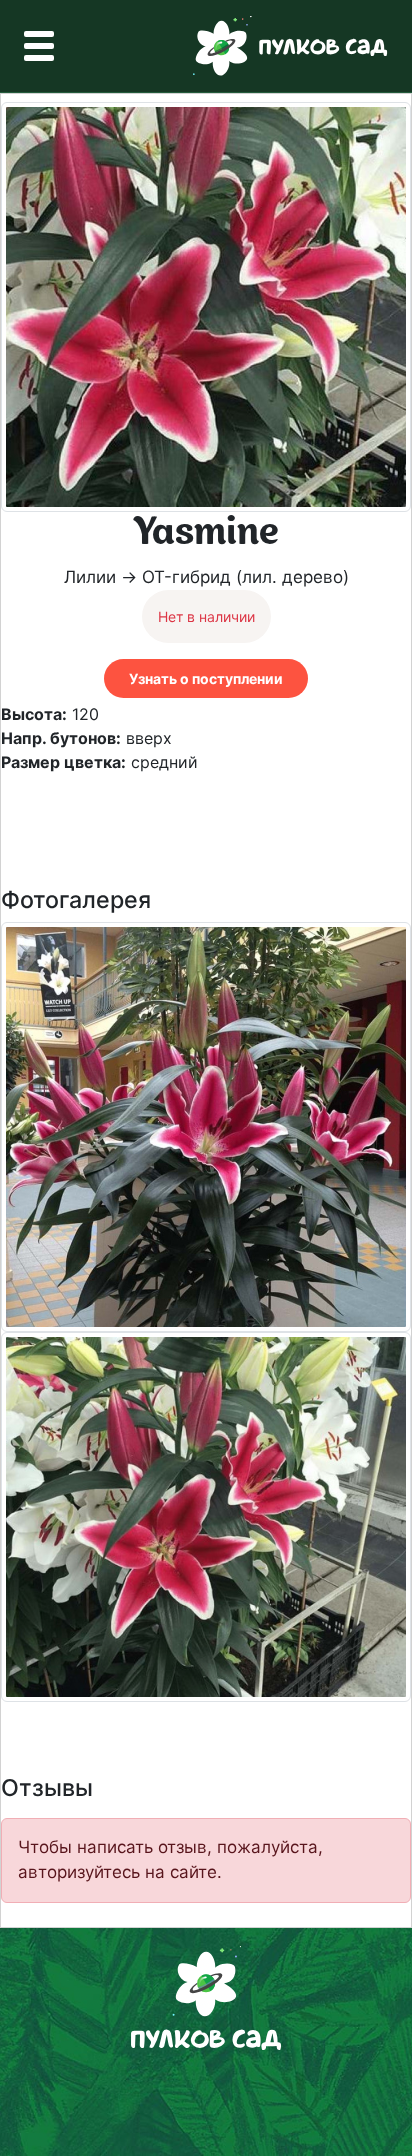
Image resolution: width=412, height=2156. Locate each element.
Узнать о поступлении (206, 678)
